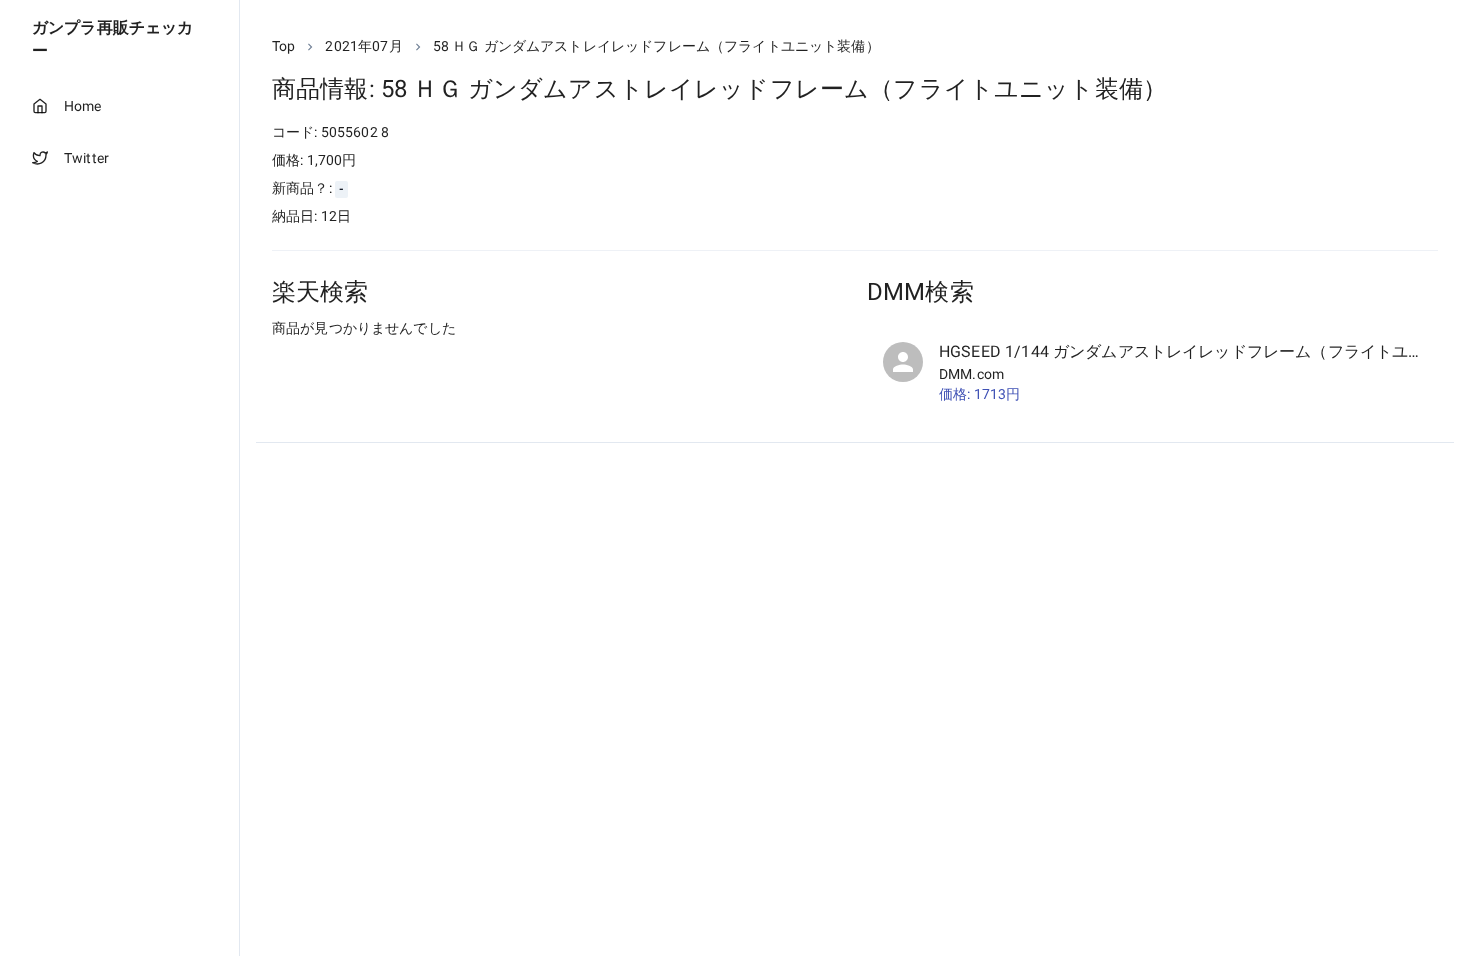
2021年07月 (363, 46)
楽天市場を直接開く (360, 365)
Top (283, 46)
